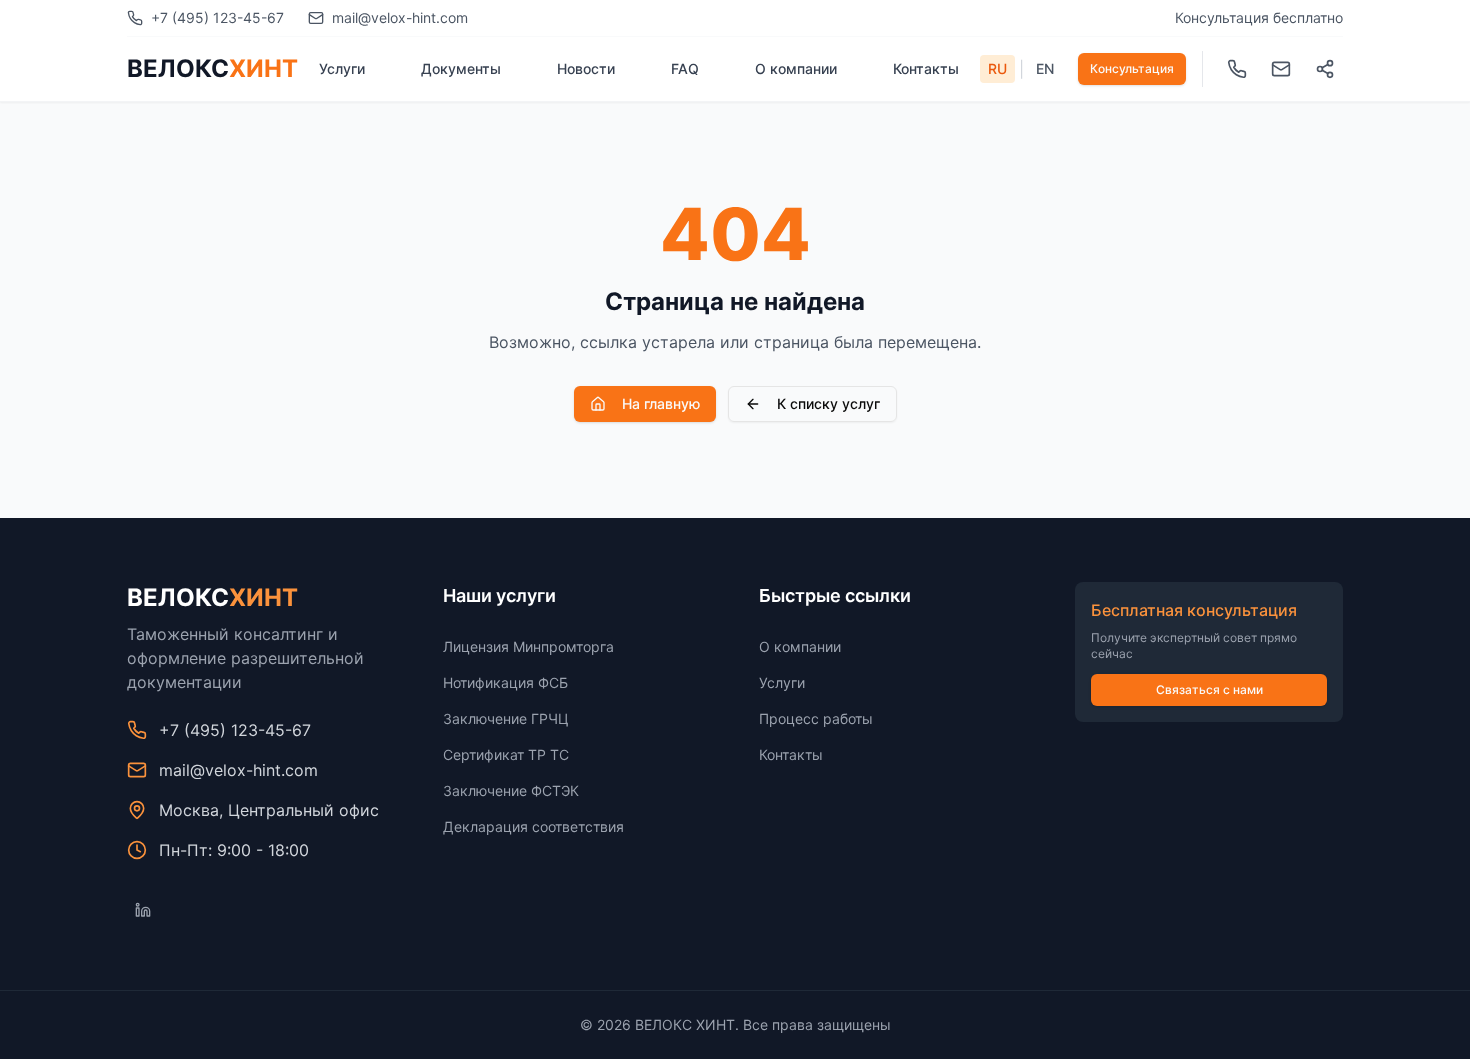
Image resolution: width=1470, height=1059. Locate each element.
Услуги (342, 68)
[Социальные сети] (1325, 69)
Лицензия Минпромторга (528, 646)
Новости (586, 68)
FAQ (685, 68)
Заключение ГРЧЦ (506, 718)
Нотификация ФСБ (505, 682)
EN (1045, 68)
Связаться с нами (1209, 689)
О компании (796, 68)
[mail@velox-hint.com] (1281, 69)
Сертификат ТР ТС (506, 754)
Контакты (926, 68)
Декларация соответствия (533, 826)
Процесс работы (816, 718)
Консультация (1132, 68)
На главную (661, 403)
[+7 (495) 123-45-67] (1237, 69)
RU (997, 68)
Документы (461, 68)
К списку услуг (828, 403)
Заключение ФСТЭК (511, 790)
